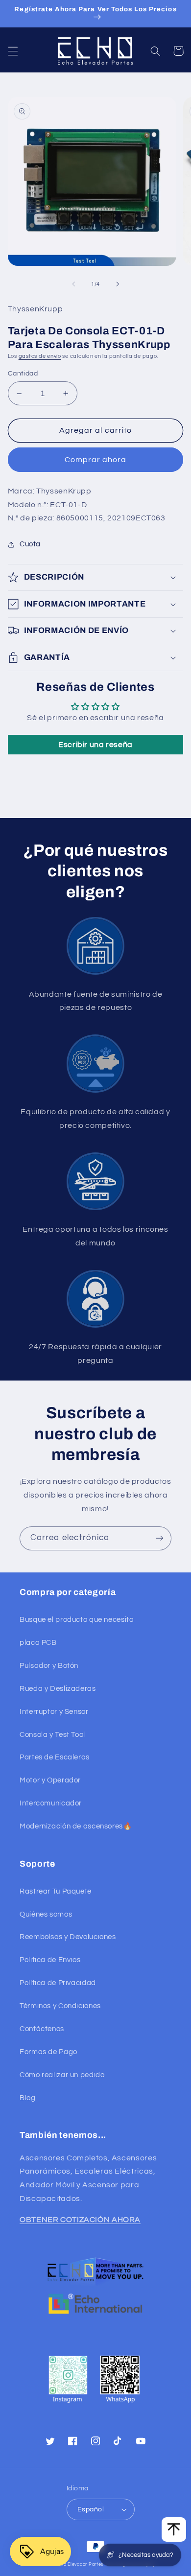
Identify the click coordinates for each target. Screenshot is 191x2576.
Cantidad (23, 374)
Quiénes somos (46, 1914)
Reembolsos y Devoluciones (68, 1937)
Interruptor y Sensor (54, 1712)
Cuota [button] (30, 544)
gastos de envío (40, 356)
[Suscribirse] (160, 1538)
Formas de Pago (48, 2052)
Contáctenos (42, 2029)
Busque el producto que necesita (77, 1620)
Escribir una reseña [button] (95, 745)
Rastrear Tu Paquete (56, 1891)
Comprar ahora (96, 460)
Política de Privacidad (58, 1983)
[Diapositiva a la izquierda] (73, 284)
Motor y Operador (50, 1780)
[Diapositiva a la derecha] (118, 284)
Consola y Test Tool (52, 1735)
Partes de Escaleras (55, 1757)
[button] (13, 51)
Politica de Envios (50, 1960)
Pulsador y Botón (49, 1666)
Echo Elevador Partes (80, 2564)
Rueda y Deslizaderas (58, 1689)
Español (91, 2509)
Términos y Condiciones (60, 2006)
